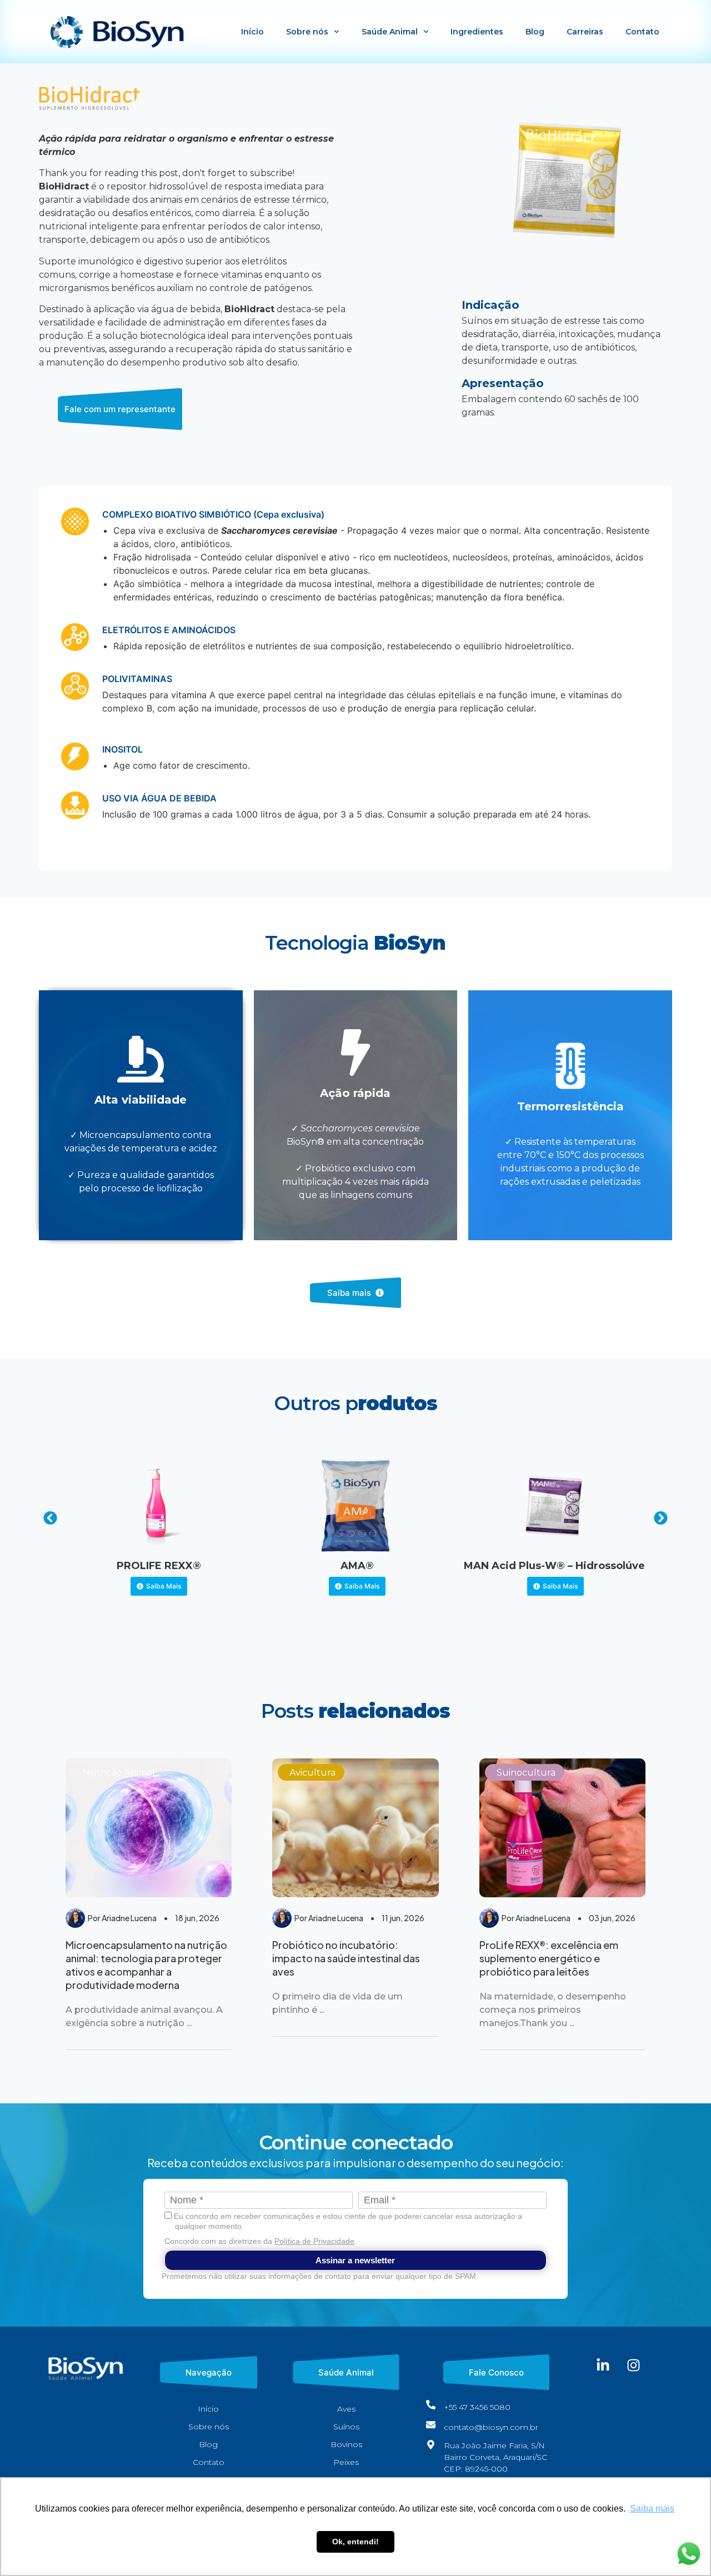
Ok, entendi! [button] (355, 2542)
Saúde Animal (390, 32)
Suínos (346, 2427)
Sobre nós (307, 32)
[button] (50, 1518)
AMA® (357, 1566)
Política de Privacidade (314, 2241)
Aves (346, 2409)
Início (252, 32)
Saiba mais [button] (652, 2509)
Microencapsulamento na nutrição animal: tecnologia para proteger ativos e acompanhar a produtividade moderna (146, 1965)
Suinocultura (526, 1773)
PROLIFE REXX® (159, 1566)
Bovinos (346, 2444)
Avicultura (312, 1773)
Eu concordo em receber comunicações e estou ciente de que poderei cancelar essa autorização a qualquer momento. (347, 2221)
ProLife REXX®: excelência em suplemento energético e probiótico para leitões (549, 1958)
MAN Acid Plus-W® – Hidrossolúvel (556, 1566)
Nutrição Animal (119, 1773)
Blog (535, 32)
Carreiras (585, 32)
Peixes (346, 2462)
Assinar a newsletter (355, 2260)
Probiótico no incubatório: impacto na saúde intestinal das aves (346, 1958)
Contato (642, 32)
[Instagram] (634, 2365)
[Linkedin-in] (603, 2365)
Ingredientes (477, 32)
